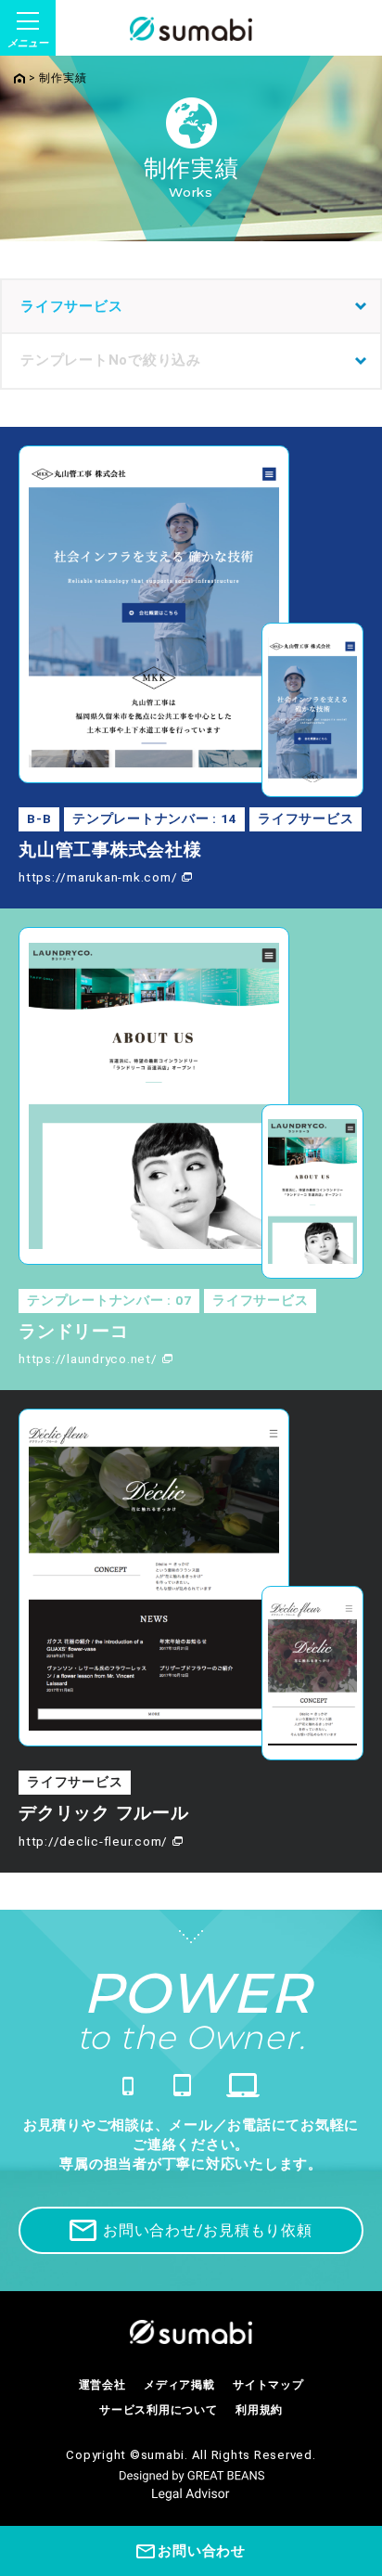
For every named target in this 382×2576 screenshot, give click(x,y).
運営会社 (102, 2385)
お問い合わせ (202, 2551)
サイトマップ (268, 2385)
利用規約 (259, 2410)
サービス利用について (159, 2410)
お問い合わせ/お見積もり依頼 (208, 2230)
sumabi (163, 2455)
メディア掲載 (179, 2385)
